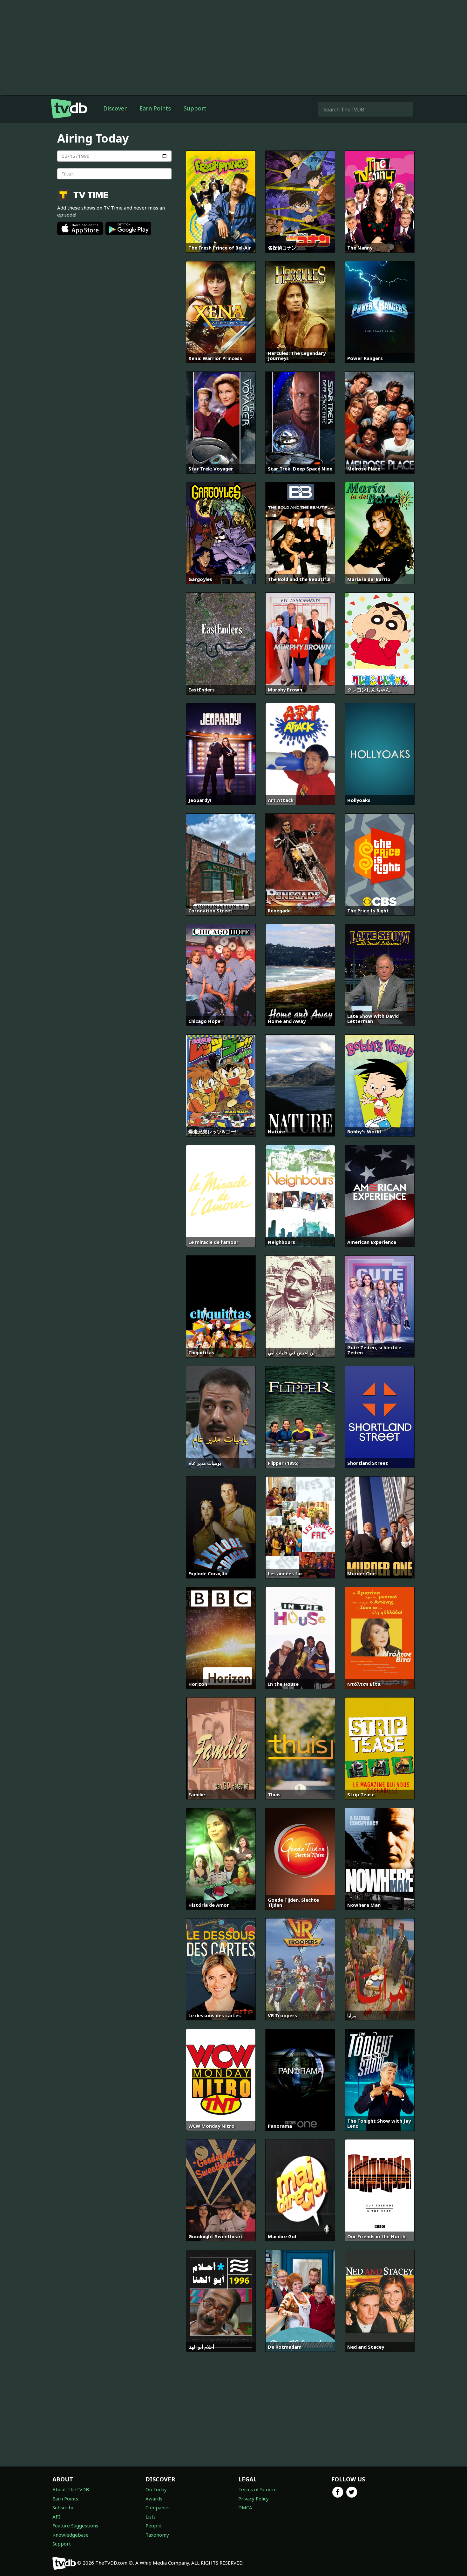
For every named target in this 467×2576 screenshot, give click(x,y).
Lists (151, 2517)
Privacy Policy (254, 2499)
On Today (156, 2489)
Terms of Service (257, 2489)
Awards (154, 2499)
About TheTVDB (71, 2489)
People (153, 2526)
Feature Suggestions (75, 2526)
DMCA (245, 2507)
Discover (115, 108)
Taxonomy (157, 2535)
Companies (158, 2507)
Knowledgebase (71, 2535)
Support (195, 108)
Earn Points (155, 108)
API (56, 2517)
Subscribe (64, 2507)
